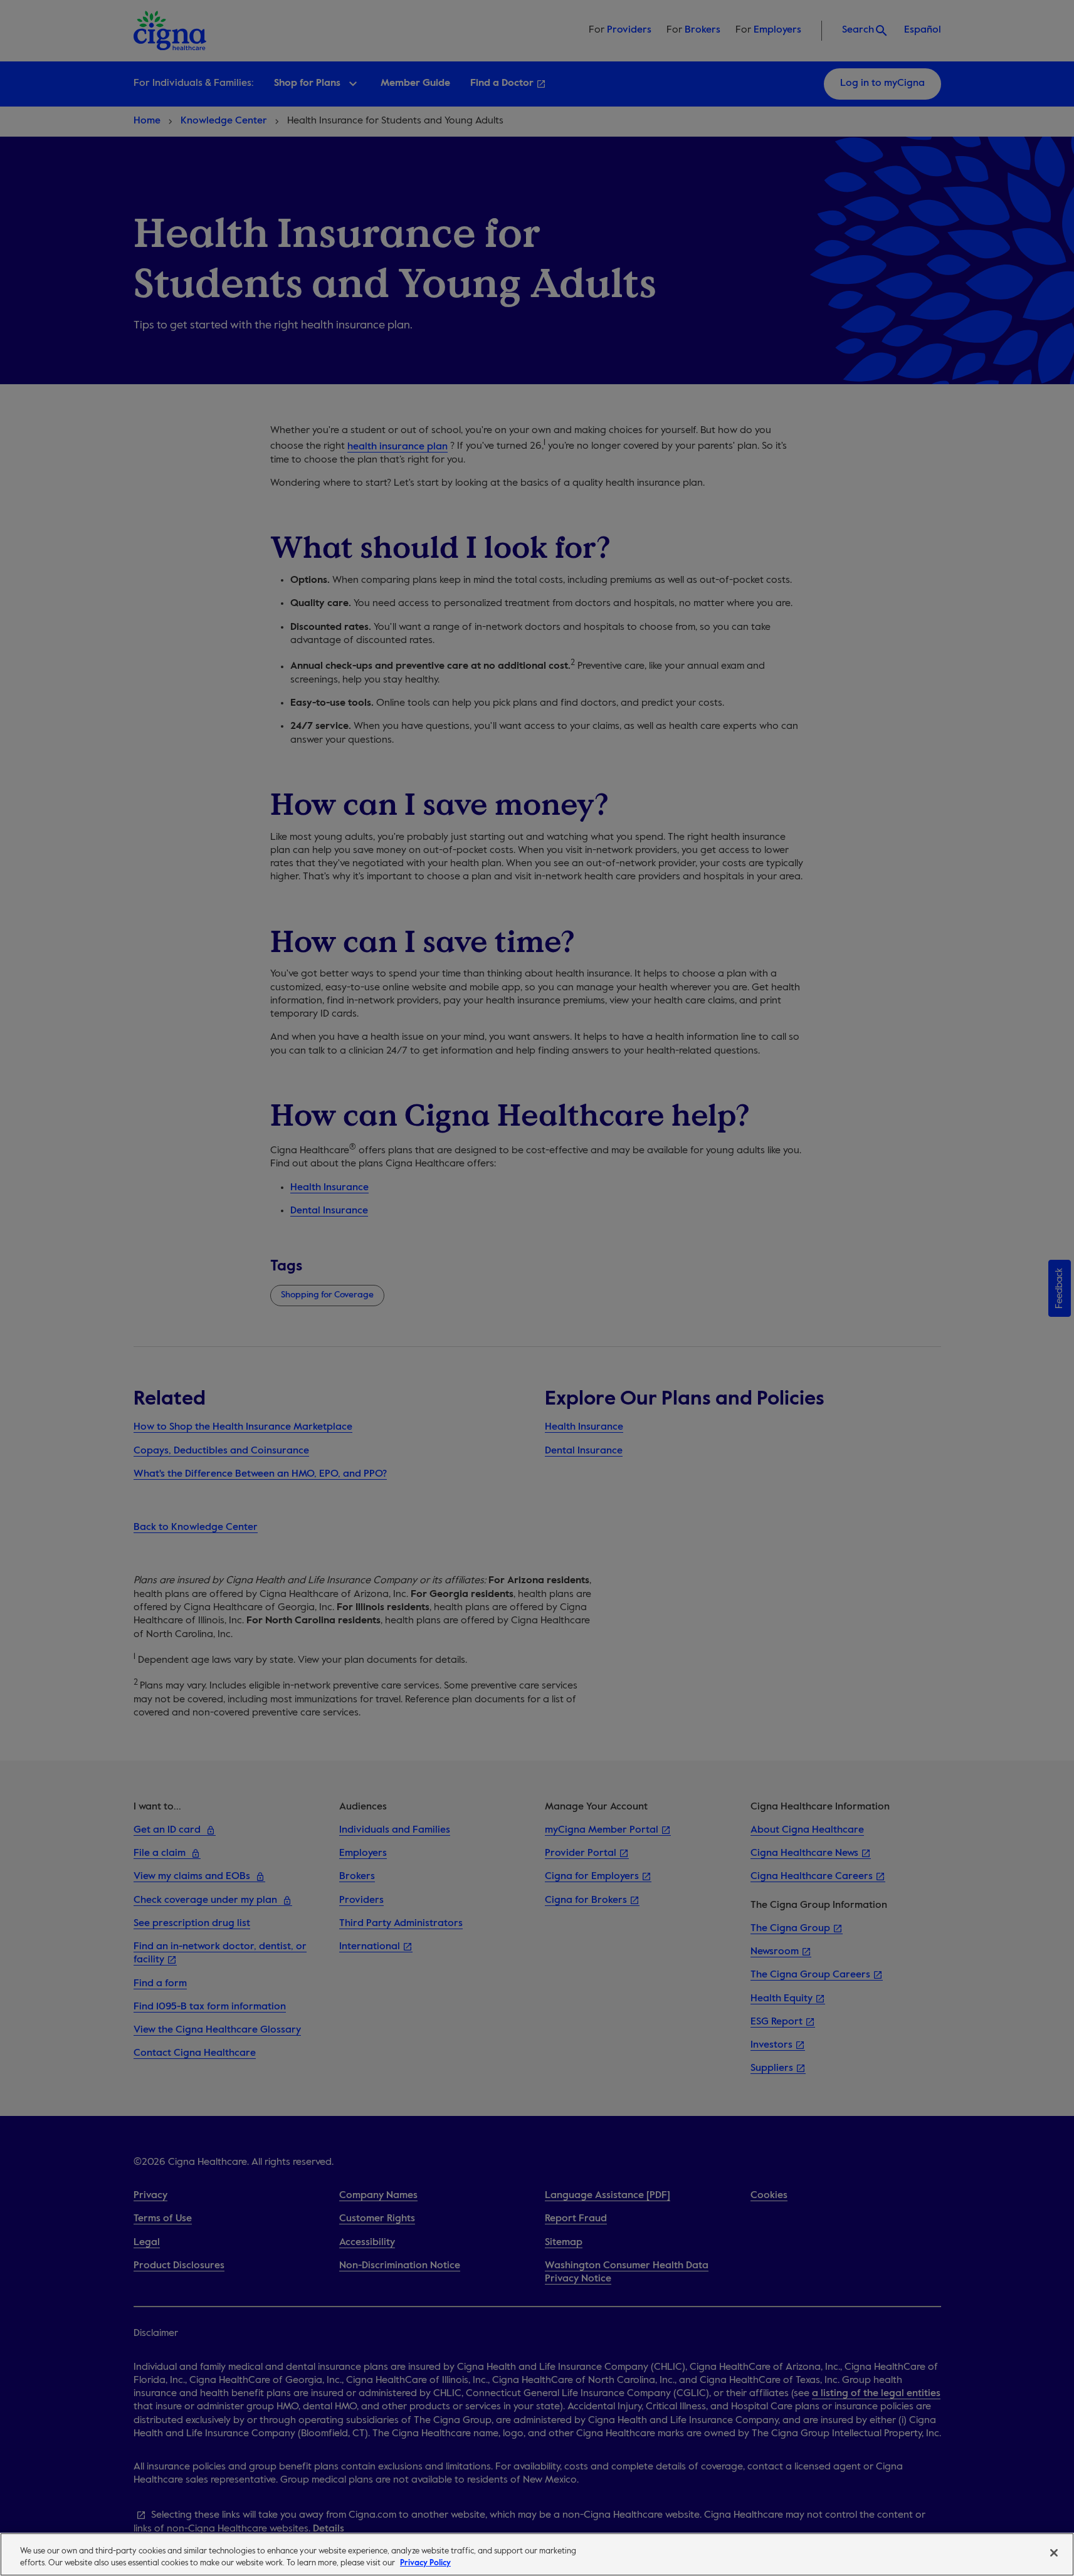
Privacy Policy (425, 2563)
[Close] (1054, 2553)
